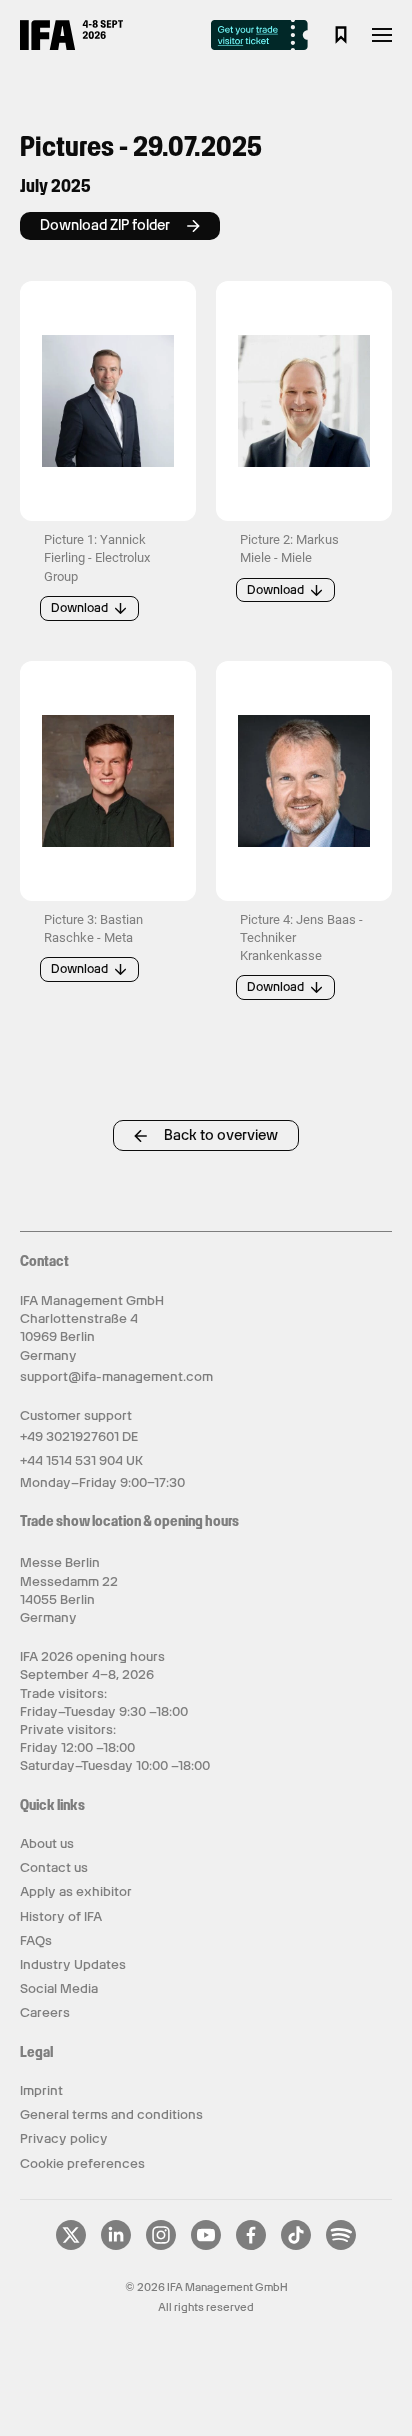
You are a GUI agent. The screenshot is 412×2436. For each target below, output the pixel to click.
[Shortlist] (341, 35)
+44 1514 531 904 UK (81, 1460)
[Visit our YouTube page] (206, 2246)
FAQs (36, 1940)
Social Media (59, 1988)
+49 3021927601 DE (79, 1436)
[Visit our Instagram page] (161, 2246)
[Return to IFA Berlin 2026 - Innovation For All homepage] (71, 45)
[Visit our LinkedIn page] (116, 2246)
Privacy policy (64, 2138)
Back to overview (221, 1135)
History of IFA (61, 1916)
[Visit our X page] (71, 2246)
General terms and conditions (111, 2114)
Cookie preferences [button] (82, 2163)
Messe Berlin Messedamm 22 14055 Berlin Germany (69, 1590)
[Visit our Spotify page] (341, 2246)
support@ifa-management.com (116, 1376)
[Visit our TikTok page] (296, 2246)
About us (47, 1843)
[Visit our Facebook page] (251, 2246)
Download (79, 608)
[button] (108, 401)
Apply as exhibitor (76, 1891)
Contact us (54, 1867)
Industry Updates (73, 1964)
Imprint (41, 2090)
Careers (45, 2012)
